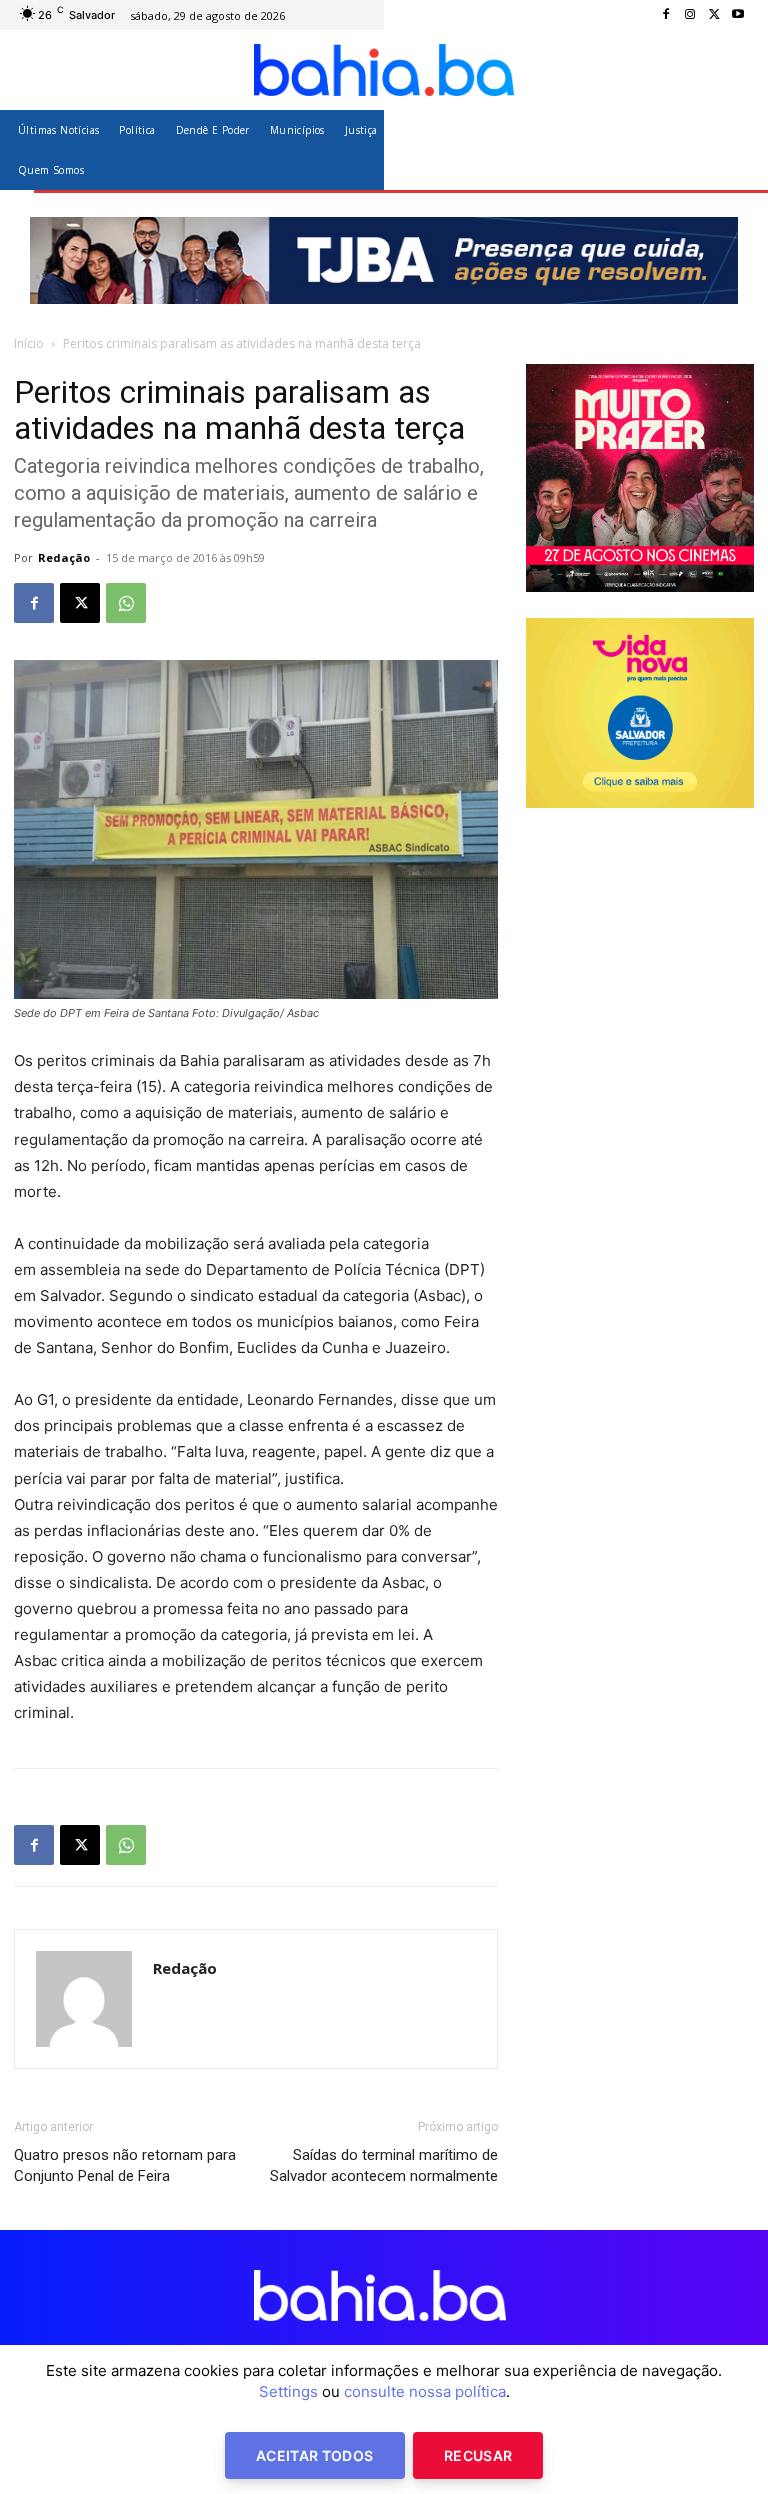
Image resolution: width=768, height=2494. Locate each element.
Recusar (478, 2455)
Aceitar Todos (315, 2455)
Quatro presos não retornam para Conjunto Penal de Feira (125, 2165)
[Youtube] (738, 15)
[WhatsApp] (126, 603)
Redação (64, 557)
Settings (288, 2391)
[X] (714, 15)
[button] (730, 149)
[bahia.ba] (384, 70)
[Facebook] (666, 15)
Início (29, 343)
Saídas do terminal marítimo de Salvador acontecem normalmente (384, 2165)
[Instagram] (690, 15)
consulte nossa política (425, 2391)
